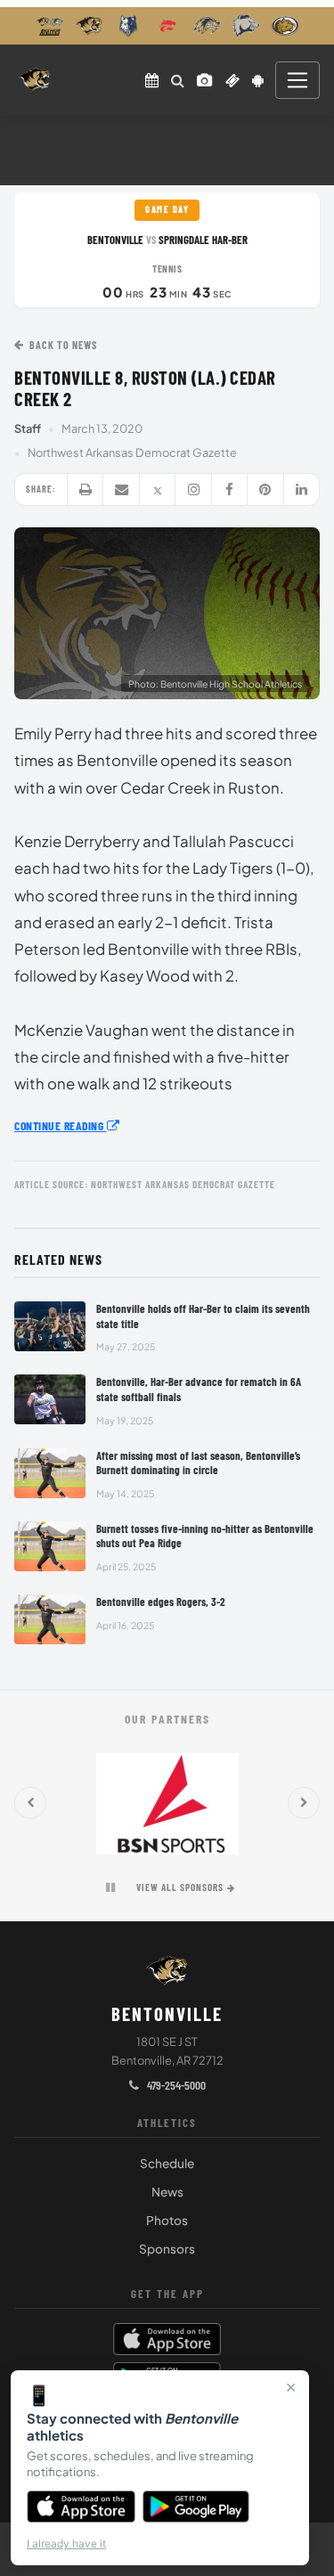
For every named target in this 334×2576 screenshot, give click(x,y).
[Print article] (86, 489)
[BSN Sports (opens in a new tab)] (167, 1803)
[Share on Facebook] (230, 489)
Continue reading (61, 1125)
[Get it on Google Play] (196, 2507)
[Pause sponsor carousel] (110, 1887)
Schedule (167, 2163)
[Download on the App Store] (81, 2507)
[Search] (178, 80)
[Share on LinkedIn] (301, 489)
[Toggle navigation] (297, 80)
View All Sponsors (180, 1887)
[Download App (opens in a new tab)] (258, 80)
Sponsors (167, 2249)
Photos (167, 2220)
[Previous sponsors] (30, 1803)
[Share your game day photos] (205, 80)
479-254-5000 (175, 2085)
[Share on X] (158, 489)
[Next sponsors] (304, 1803)
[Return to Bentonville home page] (34, 80)
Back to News (63, 345)
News (167, 2192)
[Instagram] (193, 489)
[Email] (121, 489)
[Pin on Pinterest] (265, 489)
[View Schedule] (152, 80)
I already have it (66, 2543)
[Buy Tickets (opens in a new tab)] (232, 80)
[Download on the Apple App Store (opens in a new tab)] (167, 2339)
